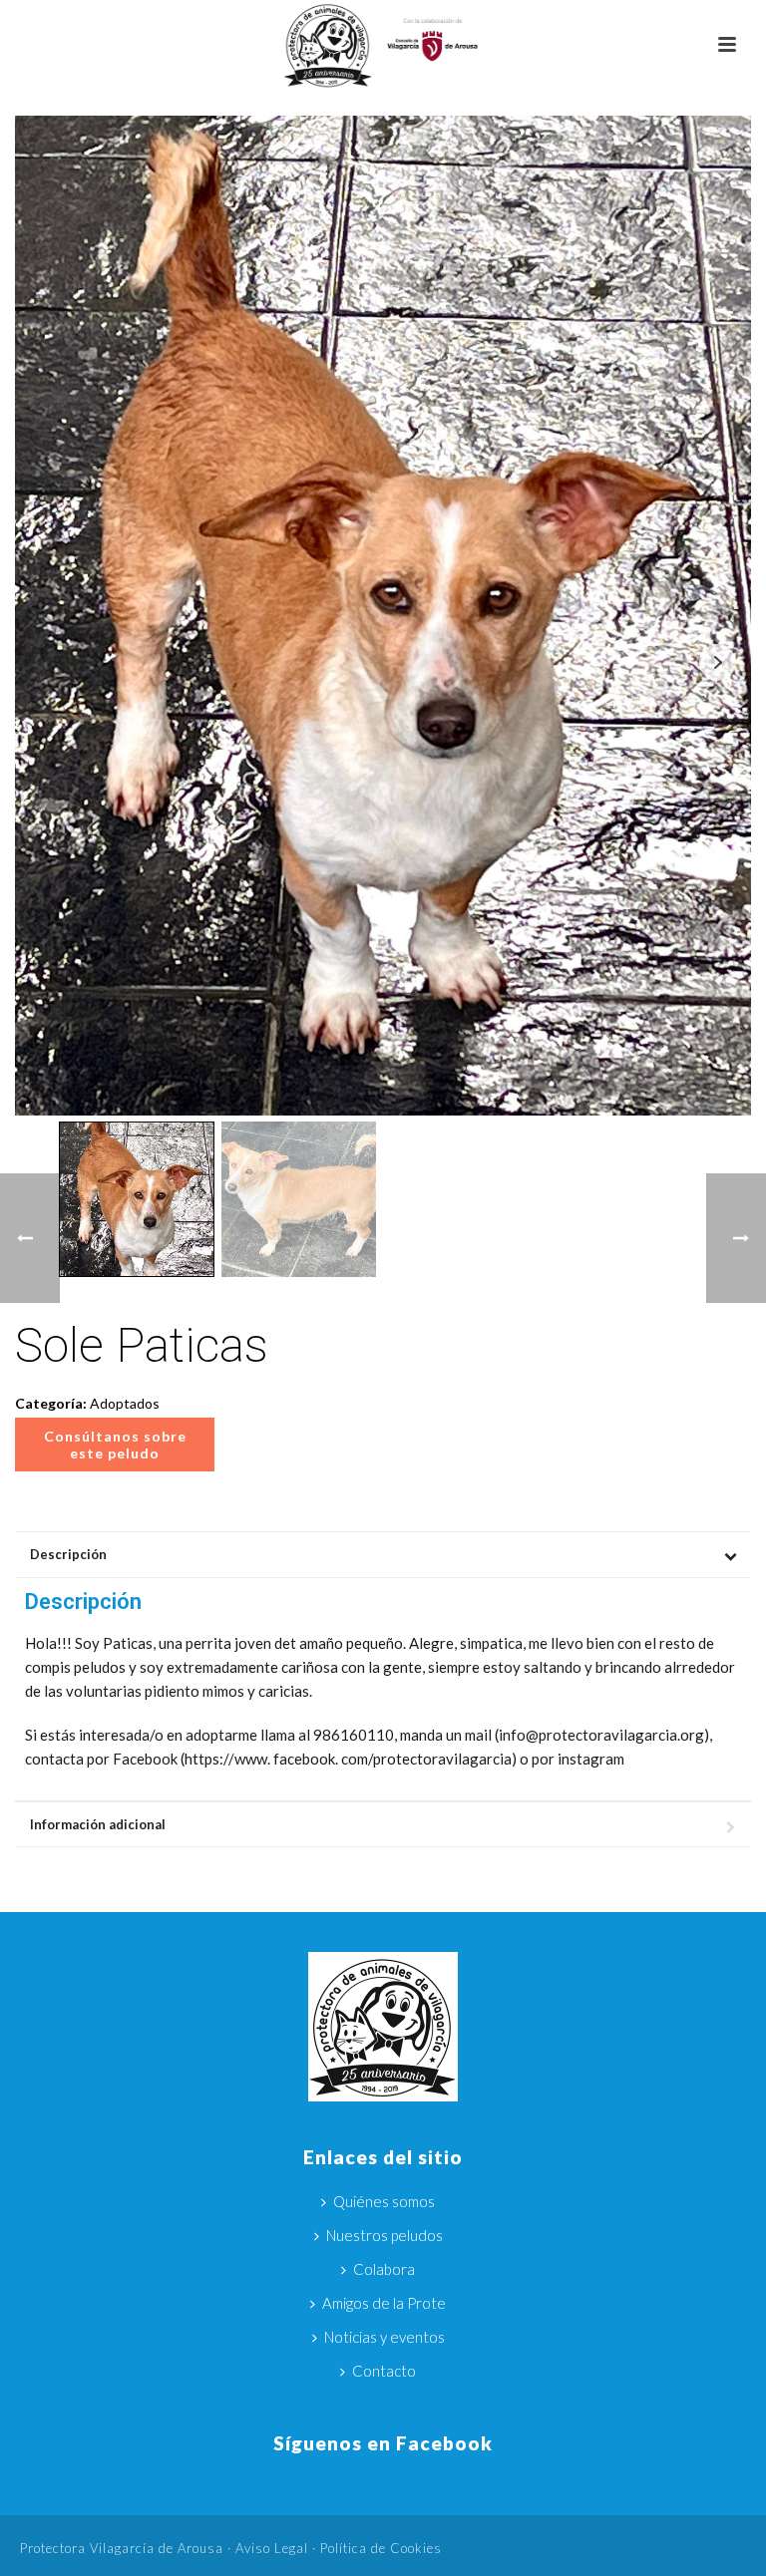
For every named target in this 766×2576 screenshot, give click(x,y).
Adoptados (125, 1403)
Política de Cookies (381, 2548)
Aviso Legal (272, 2548)
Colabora (384, 2269)
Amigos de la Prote (384, 2303)
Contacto (384, 2371)
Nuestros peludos (384, 2235)
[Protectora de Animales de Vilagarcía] (383, 45)
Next (718, 662)
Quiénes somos (384, 2201)
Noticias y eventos (384, 2337)
